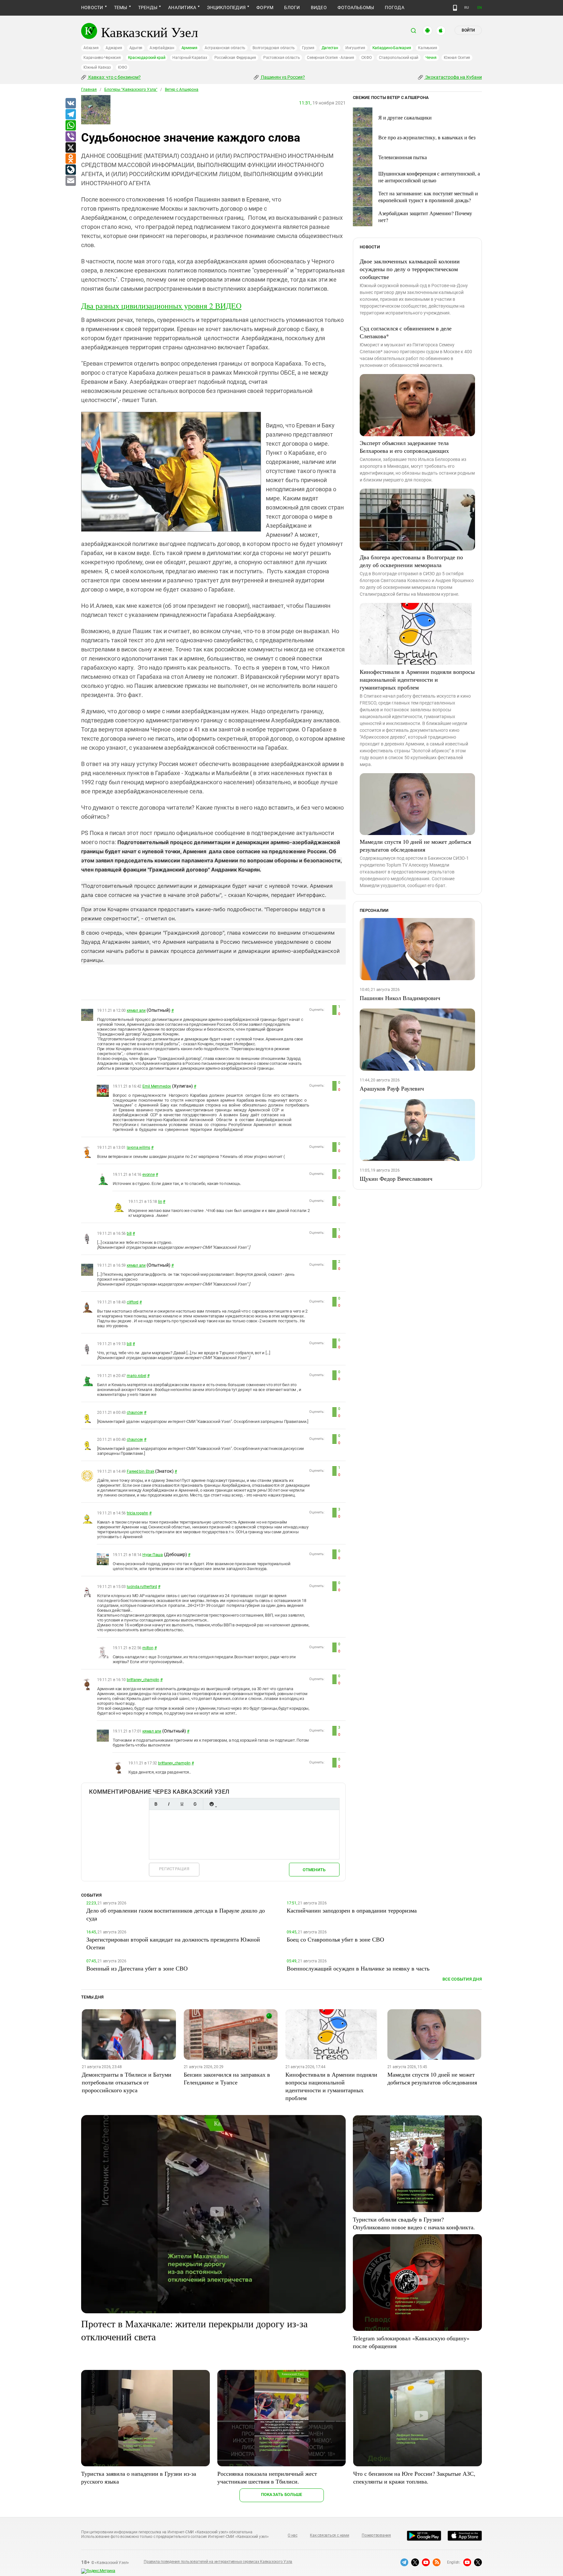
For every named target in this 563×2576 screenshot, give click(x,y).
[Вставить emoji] (211, 1804)
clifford (133, 1302)
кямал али (136, 1010)
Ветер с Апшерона (182, 90)
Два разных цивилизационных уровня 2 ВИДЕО (161, 306)
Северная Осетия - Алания (330, 58)
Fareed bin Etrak (140, 1471)
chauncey (135, 1413)
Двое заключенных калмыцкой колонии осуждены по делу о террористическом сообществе (410, 269)
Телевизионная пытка (403, 157)
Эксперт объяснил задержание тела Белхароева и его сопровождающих (404, 447)
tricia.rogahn (137, 1513)
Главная (89, 90)
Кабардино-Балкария (392, 48)
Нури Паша (153, 1555)
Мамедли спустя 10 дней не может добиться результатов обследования (415, 845)
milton (148, 1648)
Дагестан (330, 48)
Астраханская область (225, 48)
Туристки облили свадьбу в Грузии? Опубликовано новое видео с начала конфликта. (414, 2223)
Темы (121, 7)
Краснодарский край (147, 58)
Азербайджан (162, 48)
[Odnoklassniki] (70, 159)
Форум (265, 7)
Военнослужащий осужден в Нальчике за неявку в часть (358, 1968)
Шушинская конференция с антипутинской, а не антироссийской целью (429, 177)
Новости (92, 7)
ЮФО (122, 67)
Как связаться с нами (329, 2535)
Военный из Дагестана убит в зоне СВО (137, 1968)
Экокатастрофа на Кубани (453, 77)
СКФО (367, 58)
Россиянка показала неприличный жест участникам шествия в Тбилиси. (267, 2477)
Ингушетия (355, 48)
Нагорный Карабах (190, 58)
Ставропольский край (399, 58)
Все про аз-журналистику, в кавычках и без (427, 137)
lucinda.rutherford (142, 1587)
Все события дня (462, 1979)
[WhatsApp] (70, 126)
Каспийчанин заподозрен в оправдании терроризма (352, 1910)
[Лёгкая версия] (455, 8)
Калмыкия (427, 48)
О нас (293, 2535)
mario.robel (136, 1376)
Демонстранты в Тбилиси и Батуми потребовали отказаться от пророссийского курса (127, 2082)
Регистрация (174, 1869)
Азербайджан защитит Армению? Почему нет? (425, 216)
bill (129, 1233)
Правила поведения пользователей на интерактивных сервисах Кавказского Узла (218, 2562)
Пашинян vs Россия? (282, 77)
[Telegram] (70, 115)
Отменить (314, 1870)
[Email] (70, 181)
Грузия (308, 48)
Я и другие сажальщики (405, 117)
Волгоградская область (274, 48)
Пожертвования (376, 2535)
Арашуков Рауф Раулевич (392, 1088)
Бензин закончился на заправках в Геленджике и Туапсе (227, 2078)
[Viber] (70, 137)
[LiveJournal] (70, 170)
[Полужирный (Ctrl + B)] (156, 1804)
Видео (319, 7)
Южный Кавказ (97, 67)
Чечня (431, 58)
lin (160, 1202)
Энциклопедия (226, 7)
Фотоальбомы (356, 7)
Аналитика (182, 7)
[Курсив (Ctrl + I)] (169, 1804)
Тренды (148, 7)
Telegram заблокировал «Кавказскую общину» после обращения (411, 2342)
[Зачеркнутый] (195, 1804)
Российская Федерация (235, 58)
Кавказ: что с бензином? (114, 77)
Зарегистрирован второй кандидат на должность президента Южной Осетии (173, 1943)
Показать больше (282, 2494)
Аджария (114, 48)
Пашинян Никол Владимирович (400, 998)
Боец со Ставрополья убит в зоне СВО (335, 1939)
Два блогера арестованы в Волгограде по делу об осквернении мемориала (411, 561)
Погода (394, 7)
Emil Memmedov (157, 1086)
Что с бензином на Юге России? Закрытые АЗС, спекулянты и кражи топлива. (414, 2477)
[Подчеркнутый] (182, 1804)
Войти (468, 30)
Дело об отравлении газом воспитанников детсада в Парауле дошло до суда (176, 1914)
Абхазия (91, 48)
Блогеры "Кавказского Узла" (131, 90)
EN (480, 8)
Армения (189, 48)
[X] (70, 148)
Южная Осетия (457, 58)
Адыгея (136, 48)
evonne (149, 1175)
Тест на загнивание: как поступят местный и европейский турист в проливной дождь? (428, 197)
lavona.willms (138, 1148)
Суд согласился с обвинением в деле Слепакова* (406, 332)
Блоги (292, 7)
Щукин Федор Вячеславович (396, 1178)
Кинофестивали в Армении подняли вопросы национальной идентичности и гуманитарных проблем (417, 679)
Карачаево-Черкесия (102, 58)
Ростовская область (282, 58)
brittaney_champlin (143, 1680)
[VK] (70, 104)
